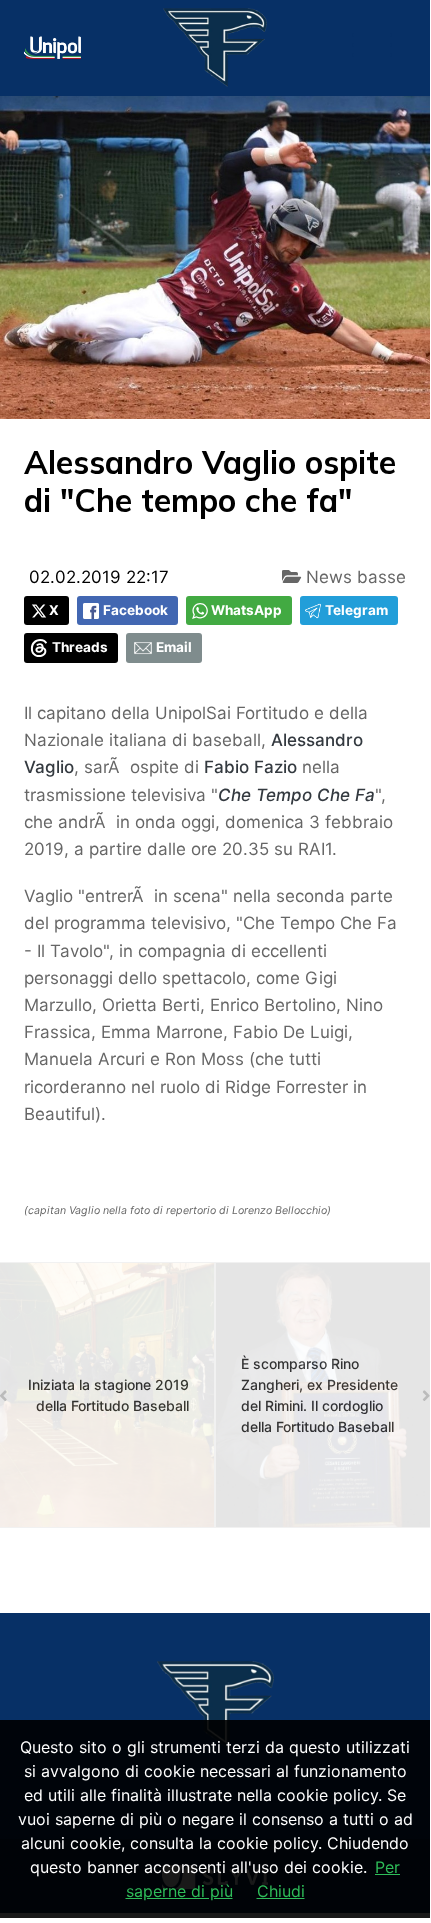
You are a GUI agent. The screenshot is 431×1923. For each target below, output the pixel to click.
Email (174, 647)
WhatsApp (246, 610)
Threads (80, 647)
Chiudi (281, 1891)
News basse (353, 577)
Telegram (356, 610)
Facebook (135, 610)
